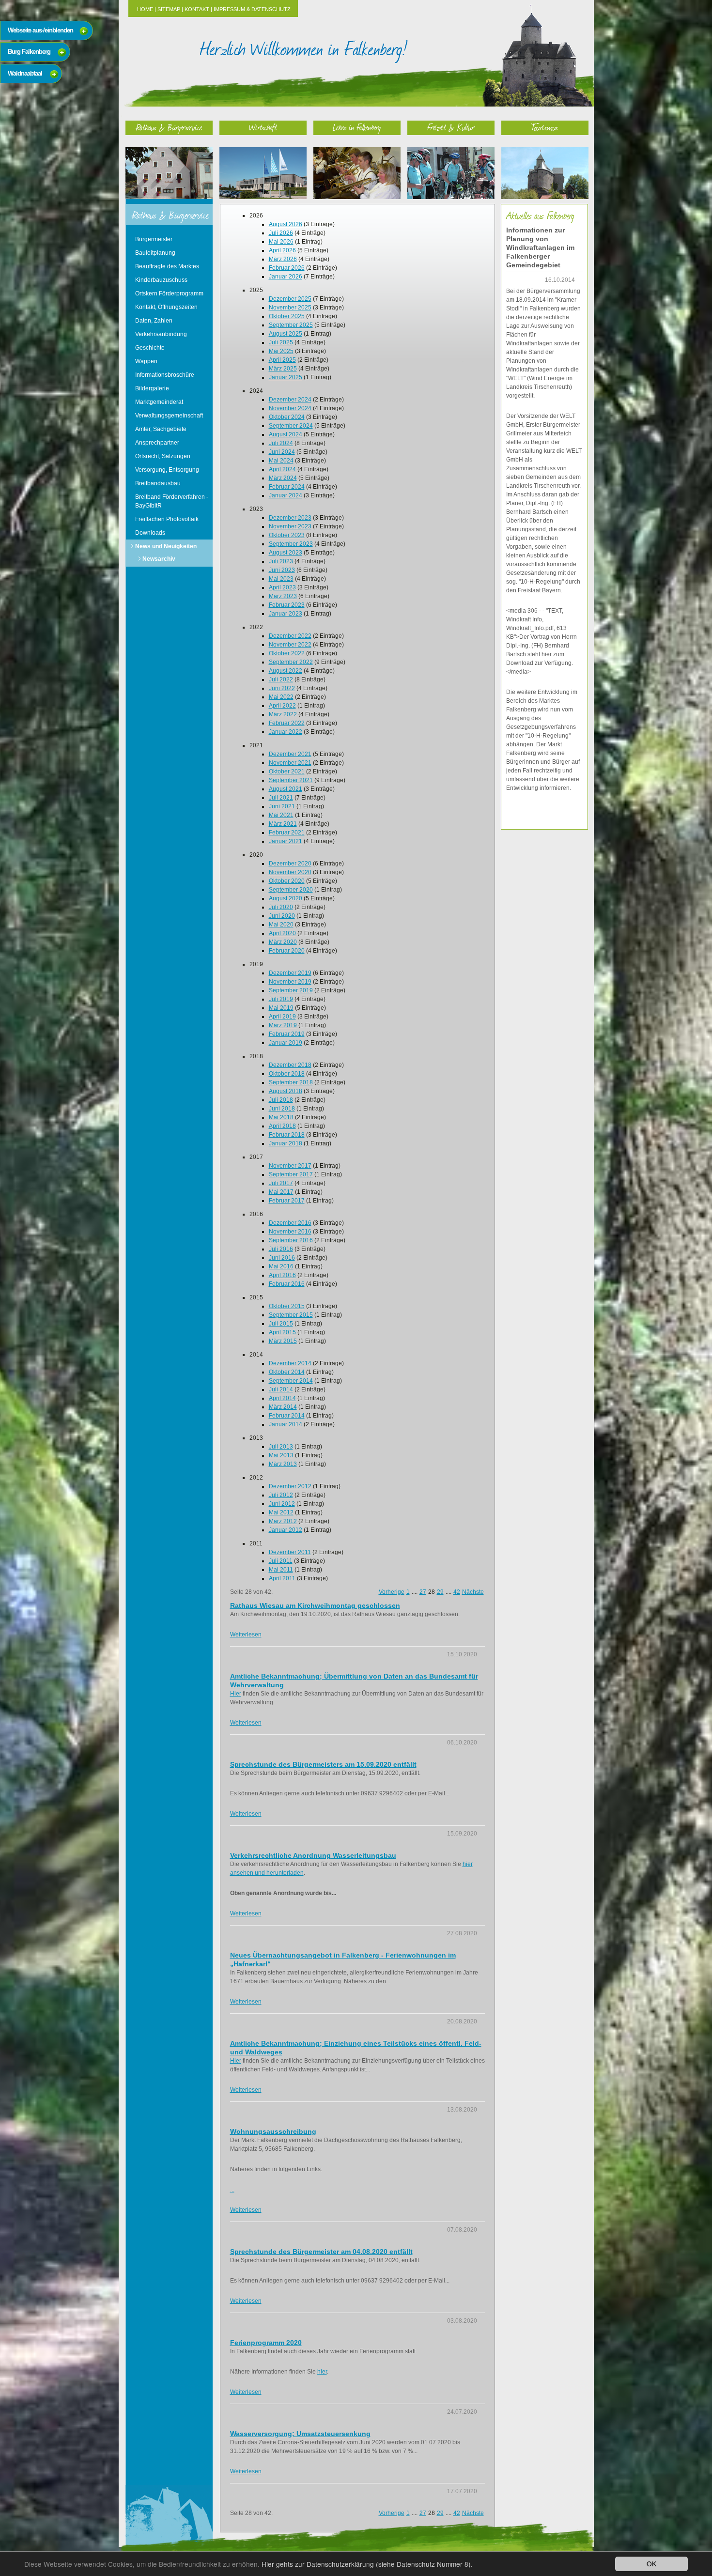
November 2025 (290, 308)
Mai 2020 (281, 925)
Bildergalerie (152, 388)
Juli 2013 (281, 1447)
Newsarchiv (159, 559)
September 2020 (291, 890)
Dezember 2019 (290, 973)
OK (651, 2563)
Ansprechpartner (157, 443)
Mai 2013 (281, 1455)
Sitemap (169, 9)
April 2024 (282, 469)
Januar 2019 (286, 1043)
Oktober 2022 (287, 653)
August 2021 (286, 789)
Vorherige (392, 1592)
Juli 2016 (281, 1249)
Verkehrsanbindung (161, 334)
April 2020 (282, 933)
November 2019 (290, 982)
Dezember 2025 (290, 299)
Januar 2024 (286, 495)
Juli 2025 (281, 342)
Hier (236, 1694)
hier (322, 2372)
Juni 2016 (282, 1258)
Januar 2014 (286, 1424)
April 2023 (282, 587)
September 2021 (291, 780)
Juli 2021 (281, 798)
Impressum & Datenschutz (252, 9)
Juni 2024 (282, 452)
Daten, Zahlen (154, 321)
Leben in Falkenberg (357, 127)
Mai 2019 (281, 1008)
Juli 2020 (281, 907)
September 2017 (291, 1174)
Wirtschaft (263, 127)
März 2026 (283, 259)
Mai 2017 (281, 1192)
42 (457, 1592)
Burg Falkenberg (29, 52)
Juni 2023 (282, 570)
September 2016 (291, 1240)
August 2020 (286, 898)
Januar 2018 (286, 1143)
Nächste (473, 1592)
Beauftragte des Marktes (167, 266)
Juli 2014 (281, 1389)
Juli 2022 (281, 679)
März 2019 (283, 1025)
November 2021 (290, 763)
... (232, 2190)
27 (423, 1592)
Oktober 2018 (287, 1074)
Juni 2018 (282, 1109)
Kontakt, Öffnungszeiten (166, 307)
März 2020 (283, 942)
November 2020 (290, 872)
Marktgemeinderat (159, 402)
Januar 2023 (286, 614)
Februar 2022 (287, 723)
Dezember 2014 (290, 1363)
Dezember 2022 (290, 636)
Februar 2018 (287, 1135)
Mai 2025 (281, 351)
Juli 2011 (281, 1561)
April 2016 (282, 1275)
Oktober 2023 (287, 535)
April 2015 (282, 1332)
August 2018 (286, 1091)
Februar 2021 (287, 833)
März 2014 (283, 1407)
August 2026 (286, 224)
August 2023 (286, 553)
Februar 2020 (287, 951)
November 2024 (290, 408)
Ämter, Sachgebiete (161, 429)
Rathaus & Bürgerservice (169, 127)
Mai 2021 (281, 815)
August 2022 (286, 671)
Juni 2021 (282, 806)
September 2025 (291, 325)
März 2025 (283, 369)
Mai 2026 (281, 242)
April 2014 (282, 1398)
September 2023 (291, 544)
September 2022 (291, 662)
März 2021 (283, 824)
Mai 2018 (281, 1117)
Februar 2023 (287, 605)
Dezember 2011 (290, 1552)
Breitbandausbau (158, 483)
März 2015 (283, 1341)
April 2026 (282, 250)
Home (145, 9)
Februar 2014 (287, 1416)
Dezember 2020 (290, 864)
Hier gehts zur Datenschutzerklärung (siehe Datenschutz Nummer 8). (367, 2564)
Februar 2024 (287, 487)
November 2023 (290, 526)
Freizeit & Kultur (451, 127)
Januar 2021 (286, 841)
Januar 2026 (286, 277)
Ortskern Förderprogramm (169, 293)
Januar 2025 (286, 377)
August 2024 (286, 434)
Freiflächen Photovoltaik (167, 519)
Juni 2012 (282, 1504)
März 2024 (283, 478)
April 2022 (282, 706)
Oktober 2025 (287, 316)
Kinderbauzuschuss (161, 280)
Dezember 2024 (290, 400)
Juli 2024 (281, 443)
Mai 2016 (281, 1266)
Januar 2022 (286, 732)
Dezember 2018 (290, 1065)
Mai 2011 (281, 1570)
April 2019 (282, 1017)
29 (440, 1592)
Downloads (150, 533)
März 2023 (283, 596)
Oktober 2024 (287, 417)
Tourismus (545, 127)
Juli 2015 (281, 1324)
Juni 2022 (282, 688)
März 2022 (283, 714)
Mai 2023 (281, 579)
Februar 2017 (287, 1201)
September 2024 (291, 426)
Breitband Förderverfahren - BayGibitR (172, 501)
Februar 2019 (287, 1034)
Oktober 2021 (287, 771)
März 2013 (283, 1464)
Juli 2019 (281, 999)
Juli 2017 (281, 1183)
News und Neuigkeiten (166, 546)
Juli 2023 (281, 561)
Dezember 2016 (290, 1223)
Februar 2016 (287, 1284)
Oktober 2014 (287, 1372)
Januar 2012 (286, 1530)
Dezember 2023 (290, 518)
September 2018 (291, 1082)
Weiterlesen (246, 1635)
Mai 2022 (281, 697)
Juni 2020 (282, 916)
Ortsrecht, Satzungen (163, 456)
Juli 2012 (281, 1495)
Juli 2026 (281, 233)
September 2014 (291, 1381)
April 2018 (282, 1126)
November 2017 (290, 1166)
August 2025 (286, 334)
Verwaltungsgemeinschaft (169, 416)
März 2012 (283, 1521)
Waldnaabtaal (25, 73)
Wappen (146, 361)
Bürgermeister (154, 239)
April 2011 (282, 1578)
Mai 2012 (281, 1512)
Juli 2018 (281, 1100)
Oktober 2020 (287, 881)
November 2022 (290, 645)
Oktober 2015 (287, 1306)
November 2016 (290, 1232)
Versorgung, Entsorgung (167, 470)
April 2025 (282, 360)
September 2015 (291, 1315)
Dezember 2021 (290, 754)
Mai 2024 (281, 461)
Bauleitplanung (155, 253)
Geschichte (150, 348)
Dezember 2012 (290, 1486)
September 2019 (291, 990)
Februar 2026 (287, 268)
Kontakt (197, 9)
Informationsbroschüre (165, 375)
